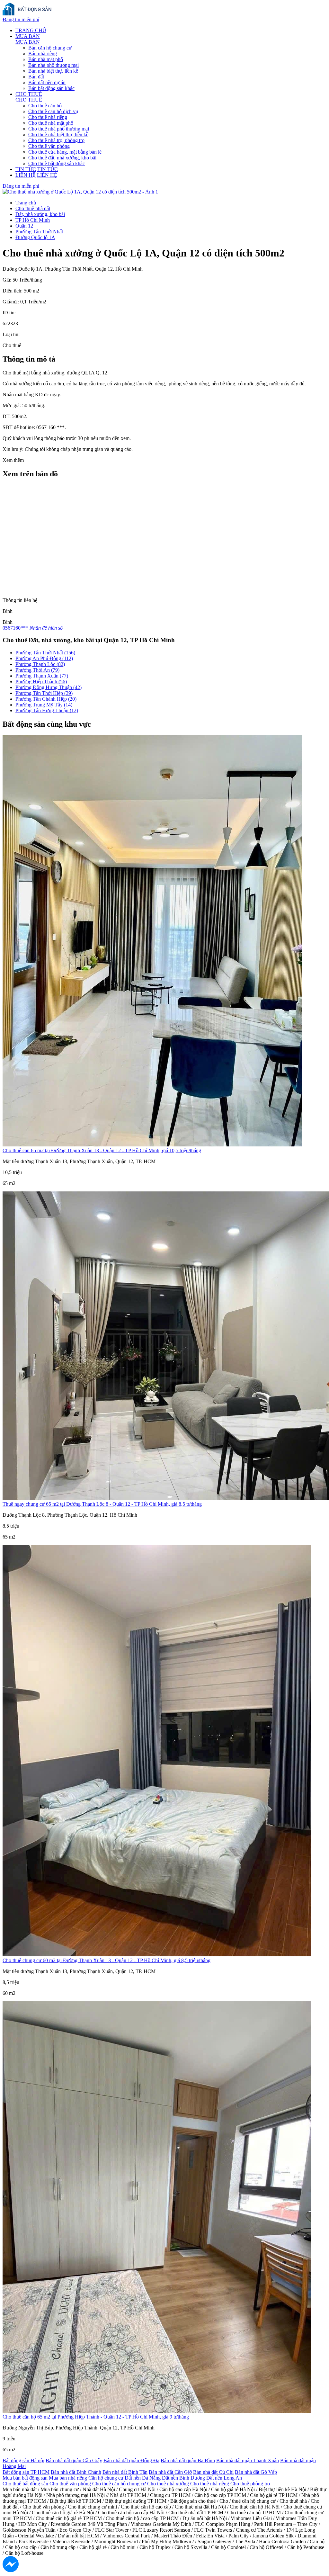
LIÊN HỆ (26, 175)
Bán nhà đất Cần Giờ (170, 2472)
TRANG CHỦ (31, 30)
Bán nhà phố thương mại (53, 65)
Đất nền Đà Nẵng (143, 2478)
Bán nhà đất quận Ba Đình (188, 2460)
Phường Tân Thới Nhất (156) (45, 653)
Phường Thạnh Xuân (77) (42, 676)
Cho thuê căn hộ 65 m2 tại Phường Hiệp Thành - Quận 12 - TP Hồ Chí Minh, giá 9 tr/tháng (96, 2417)
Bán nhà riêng (43, 54)
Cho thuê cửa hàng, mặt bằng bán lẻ (65, 152)
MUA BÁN (28, 36)
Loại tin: (11, 334)
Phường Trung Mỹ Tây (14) (44, 705)
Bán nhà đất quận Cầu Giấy (74, 2460)
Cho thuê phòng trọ (250, 2484)
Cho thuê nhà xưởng (168, 2484)
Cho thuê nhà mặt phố (51, 123)
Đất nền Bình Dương (183, 2478)
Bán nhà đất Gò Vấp (256, 2472)
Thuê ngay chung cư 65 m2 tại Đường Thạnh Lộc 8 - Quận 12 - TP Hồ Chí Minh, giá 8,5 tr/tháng (102, 1504)
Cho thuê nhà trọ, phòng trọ (56, 140)
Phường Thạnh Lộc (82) (40, 664)
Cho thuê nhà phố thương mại (59, 129)
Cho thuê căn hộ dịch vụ (53, 111)
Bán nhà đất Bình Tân (125, 2472)
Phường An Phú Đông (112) (44, 658)
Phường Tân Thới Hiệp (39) (44, 693)
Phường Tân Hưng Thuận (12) (47, 710)
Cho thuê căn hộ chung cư (119, 2484)
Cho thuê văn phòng (49, 146)
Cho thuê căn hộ (45, 106)
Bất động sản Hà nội (23, 2460)
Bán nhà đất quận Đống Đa (131, 2460)
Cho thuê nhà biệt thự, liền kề (58, 135)
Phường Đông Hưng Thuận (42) (49, 687)
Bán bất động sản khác (51, 88)
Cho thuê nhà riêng (48, 117)
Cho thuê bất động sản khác (57, 163)
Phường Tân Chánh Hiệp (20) (46, 699)
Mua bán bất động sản (25, 2478)
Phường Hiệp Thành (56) (41, 682)
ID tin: (9, 313)
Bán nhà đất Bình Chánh (76, 2472)
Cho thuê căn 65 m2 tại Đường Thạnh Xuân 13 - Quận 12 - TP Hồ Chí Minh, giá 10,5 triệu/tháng (102, 1150)
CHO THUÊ (29, 94)
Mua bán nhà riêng (68, 2478)
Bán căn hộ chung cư (50, 48)
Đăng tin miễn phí (21, 19)
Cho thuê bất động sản (25, 2484)
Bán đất (36, 77)
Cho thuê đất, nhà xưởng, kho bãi (62, 158)
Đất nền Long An (224, 2478)
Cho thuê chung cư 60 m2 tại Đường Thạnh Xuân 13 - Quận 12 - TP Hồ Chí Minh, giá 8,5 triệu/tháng (107, 1960)
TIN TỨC (26, 169)
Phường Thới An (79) (37, 670)
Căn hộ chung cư (106, 2478)
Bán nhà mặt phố (46, 59)
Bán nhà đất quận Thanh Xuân (248, 2460)
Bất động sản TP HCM (26, 2472)
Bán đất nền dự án (47, 82)
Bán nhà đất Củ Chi (213, 2472)
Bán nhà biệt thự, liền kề (53, 71)
